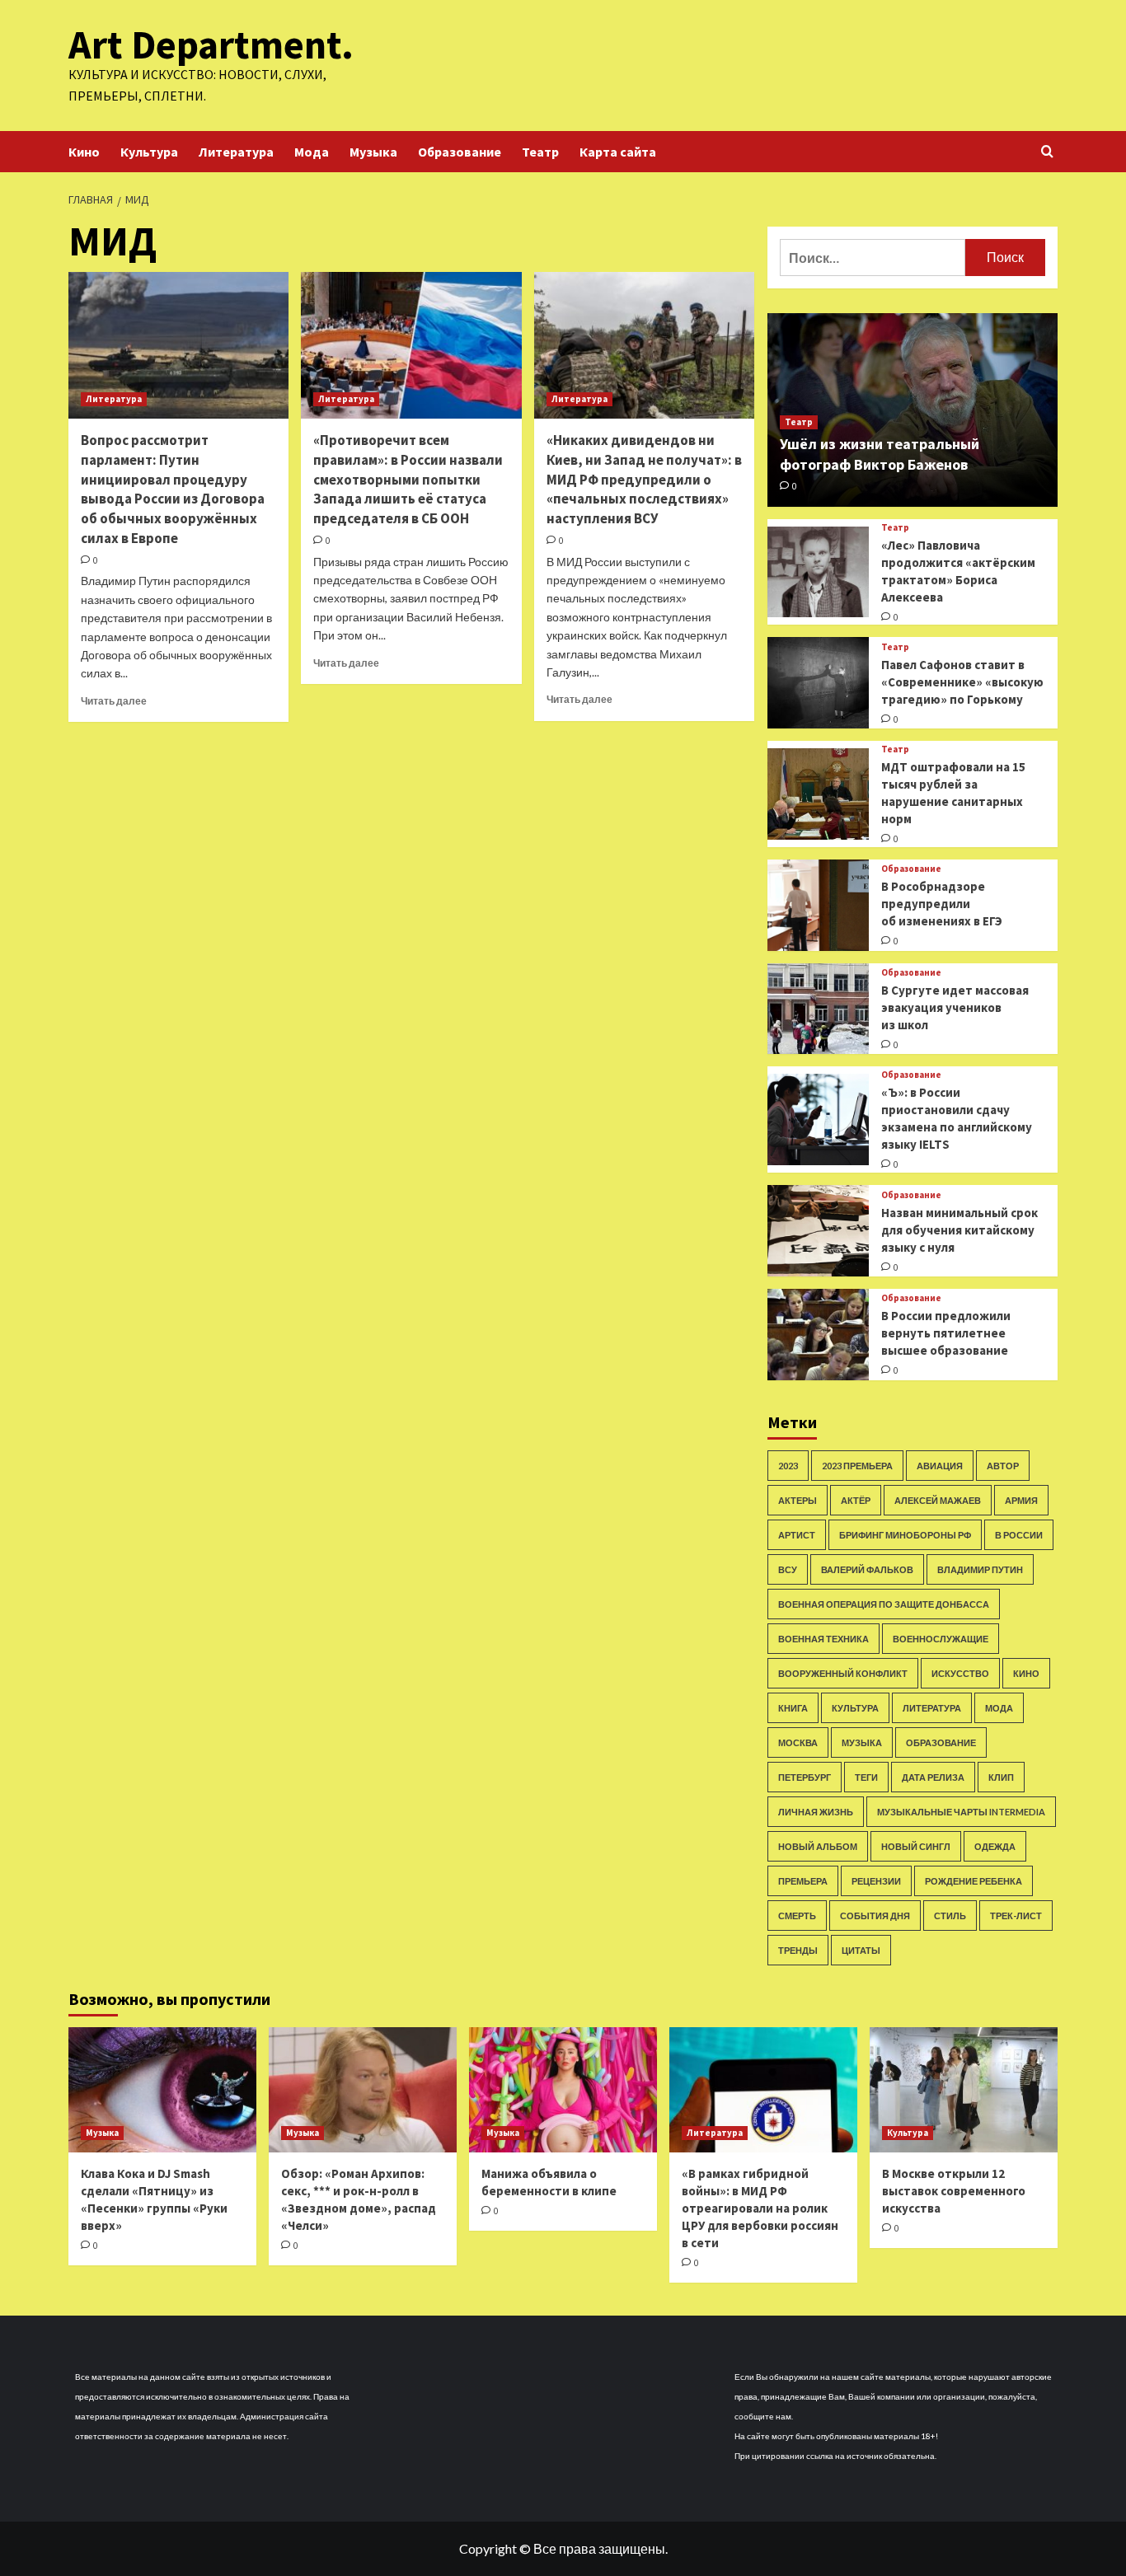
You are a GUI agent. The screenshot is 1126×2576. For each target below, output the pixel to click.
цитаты (861, 1950)
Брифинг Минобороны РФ (905, 1535)
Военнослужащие (941, 1639)
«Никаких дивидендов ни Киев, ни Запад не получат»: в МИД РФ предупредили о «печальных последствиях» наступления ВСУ (644, 479)
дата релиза (933, 1777)
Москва (798, 1742)
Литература (236, 152)
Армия (1021, 1500)
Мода (312, 152)
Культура (149, 152)
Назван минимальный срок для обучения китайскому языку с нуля (959, 1230)
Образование (460, 152)
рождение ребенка (974, 1881)
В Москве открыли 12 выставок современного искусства (954, 2191)
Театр (540, 152)
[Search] (1047, 152)
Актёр (856, 1500)
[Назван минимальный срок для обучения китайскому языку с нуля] (818, 1231)
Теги (866, 1777)
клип (1001, 1777)
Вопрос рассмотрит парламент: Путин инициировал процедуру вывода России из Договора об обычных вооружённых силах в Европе (173, 489)
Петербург (805, 1777)
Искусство (960, 1673)
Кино (84, 152)
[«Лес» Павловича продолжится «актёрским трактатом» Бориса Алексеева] (818, 572)
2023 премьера (857, 1466)
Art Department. (211, 44)
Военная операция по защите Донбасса (884, 1604)
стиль (950, 1916)
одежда (995, 1846)
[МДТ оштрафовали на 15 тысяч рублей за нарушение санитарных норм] (818, 794)
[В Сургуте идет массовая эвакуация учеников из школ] (818, 1009)
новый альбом (818, 1846)
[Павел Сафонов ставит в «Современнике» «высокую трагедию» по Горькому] (818, 683)
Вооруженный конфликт (843, 1673)
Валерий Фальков (867, 1569)
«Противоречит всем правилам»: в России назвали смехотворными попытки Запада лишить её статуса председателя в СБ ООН (408, 479)
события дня (875, 1916)
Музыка (373, 152)
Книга (793, 1708)
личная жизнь (816, 1812)
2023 (788, 1466)
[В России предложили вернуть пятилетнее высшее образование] (818, 1335)
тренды (798, 1950)
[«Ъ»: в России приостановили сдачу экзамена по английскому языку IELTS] (818, 1119)
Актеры (798, 1500)
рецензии (876, 1881)
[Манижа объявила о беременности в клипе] (563, 2090)
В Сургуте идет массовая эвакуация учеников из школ (955, 1007)
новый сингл (916, 1846)
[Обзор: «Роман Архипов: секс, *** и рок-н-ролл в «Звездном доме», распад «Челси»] (363, 2090)
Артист (797, 1535)
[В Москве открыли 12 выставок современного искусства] (964, 2090)
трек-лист (1016, 1916)
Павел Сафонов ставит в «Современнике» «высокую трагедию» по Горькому (962, 682)
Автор (1003, 1466)
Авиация (940, 1466)
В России (1019, 1535)
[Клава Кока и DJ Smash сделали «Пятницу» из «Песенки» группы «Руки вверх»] (162, 2090)
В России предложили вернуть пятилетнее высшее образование (946, 1333)
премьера (803, 1881)
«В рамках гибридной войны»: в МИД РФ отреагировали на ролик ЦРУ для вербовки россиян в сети (760, 2208)
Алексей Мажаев (938, 1500)
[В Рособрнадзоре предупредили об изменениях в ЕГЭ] (818, 905)
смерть (797, 1916)
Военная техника (823, 1639)
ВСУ (788, 1569)
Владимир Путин (980, 1569)
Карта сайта (618, 152)
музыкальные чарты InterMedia (961, 1812)
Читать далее (114, 701)
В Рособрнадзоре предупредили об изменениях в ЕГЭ (942, 904)
